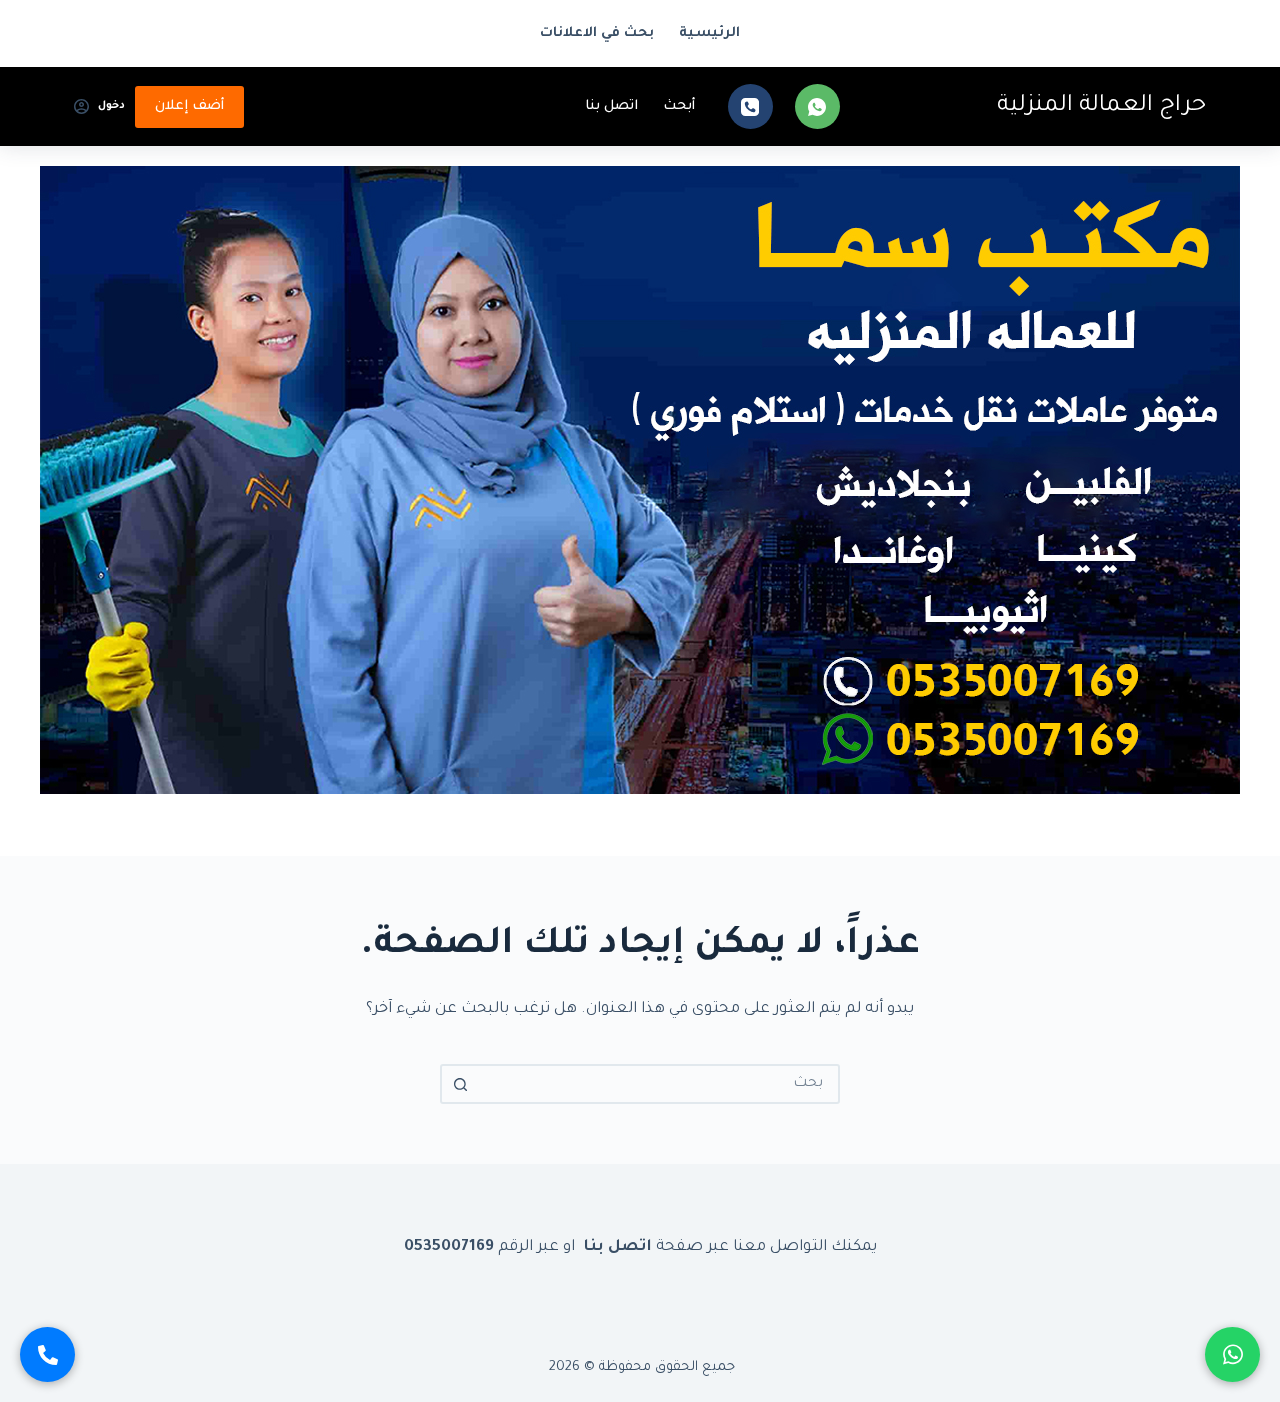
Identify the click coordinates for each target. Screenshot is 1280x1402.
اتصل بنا (611, 106)
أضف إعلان (189, 106)
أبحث (679, 106)
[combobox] (658, 1084)
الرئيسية (709, 33)
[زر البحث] (460, 1084)
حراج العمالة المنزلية (1101, 106)
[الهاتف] (750, 106)
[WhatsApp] (817, 106)
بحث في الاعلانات (597, 33)
